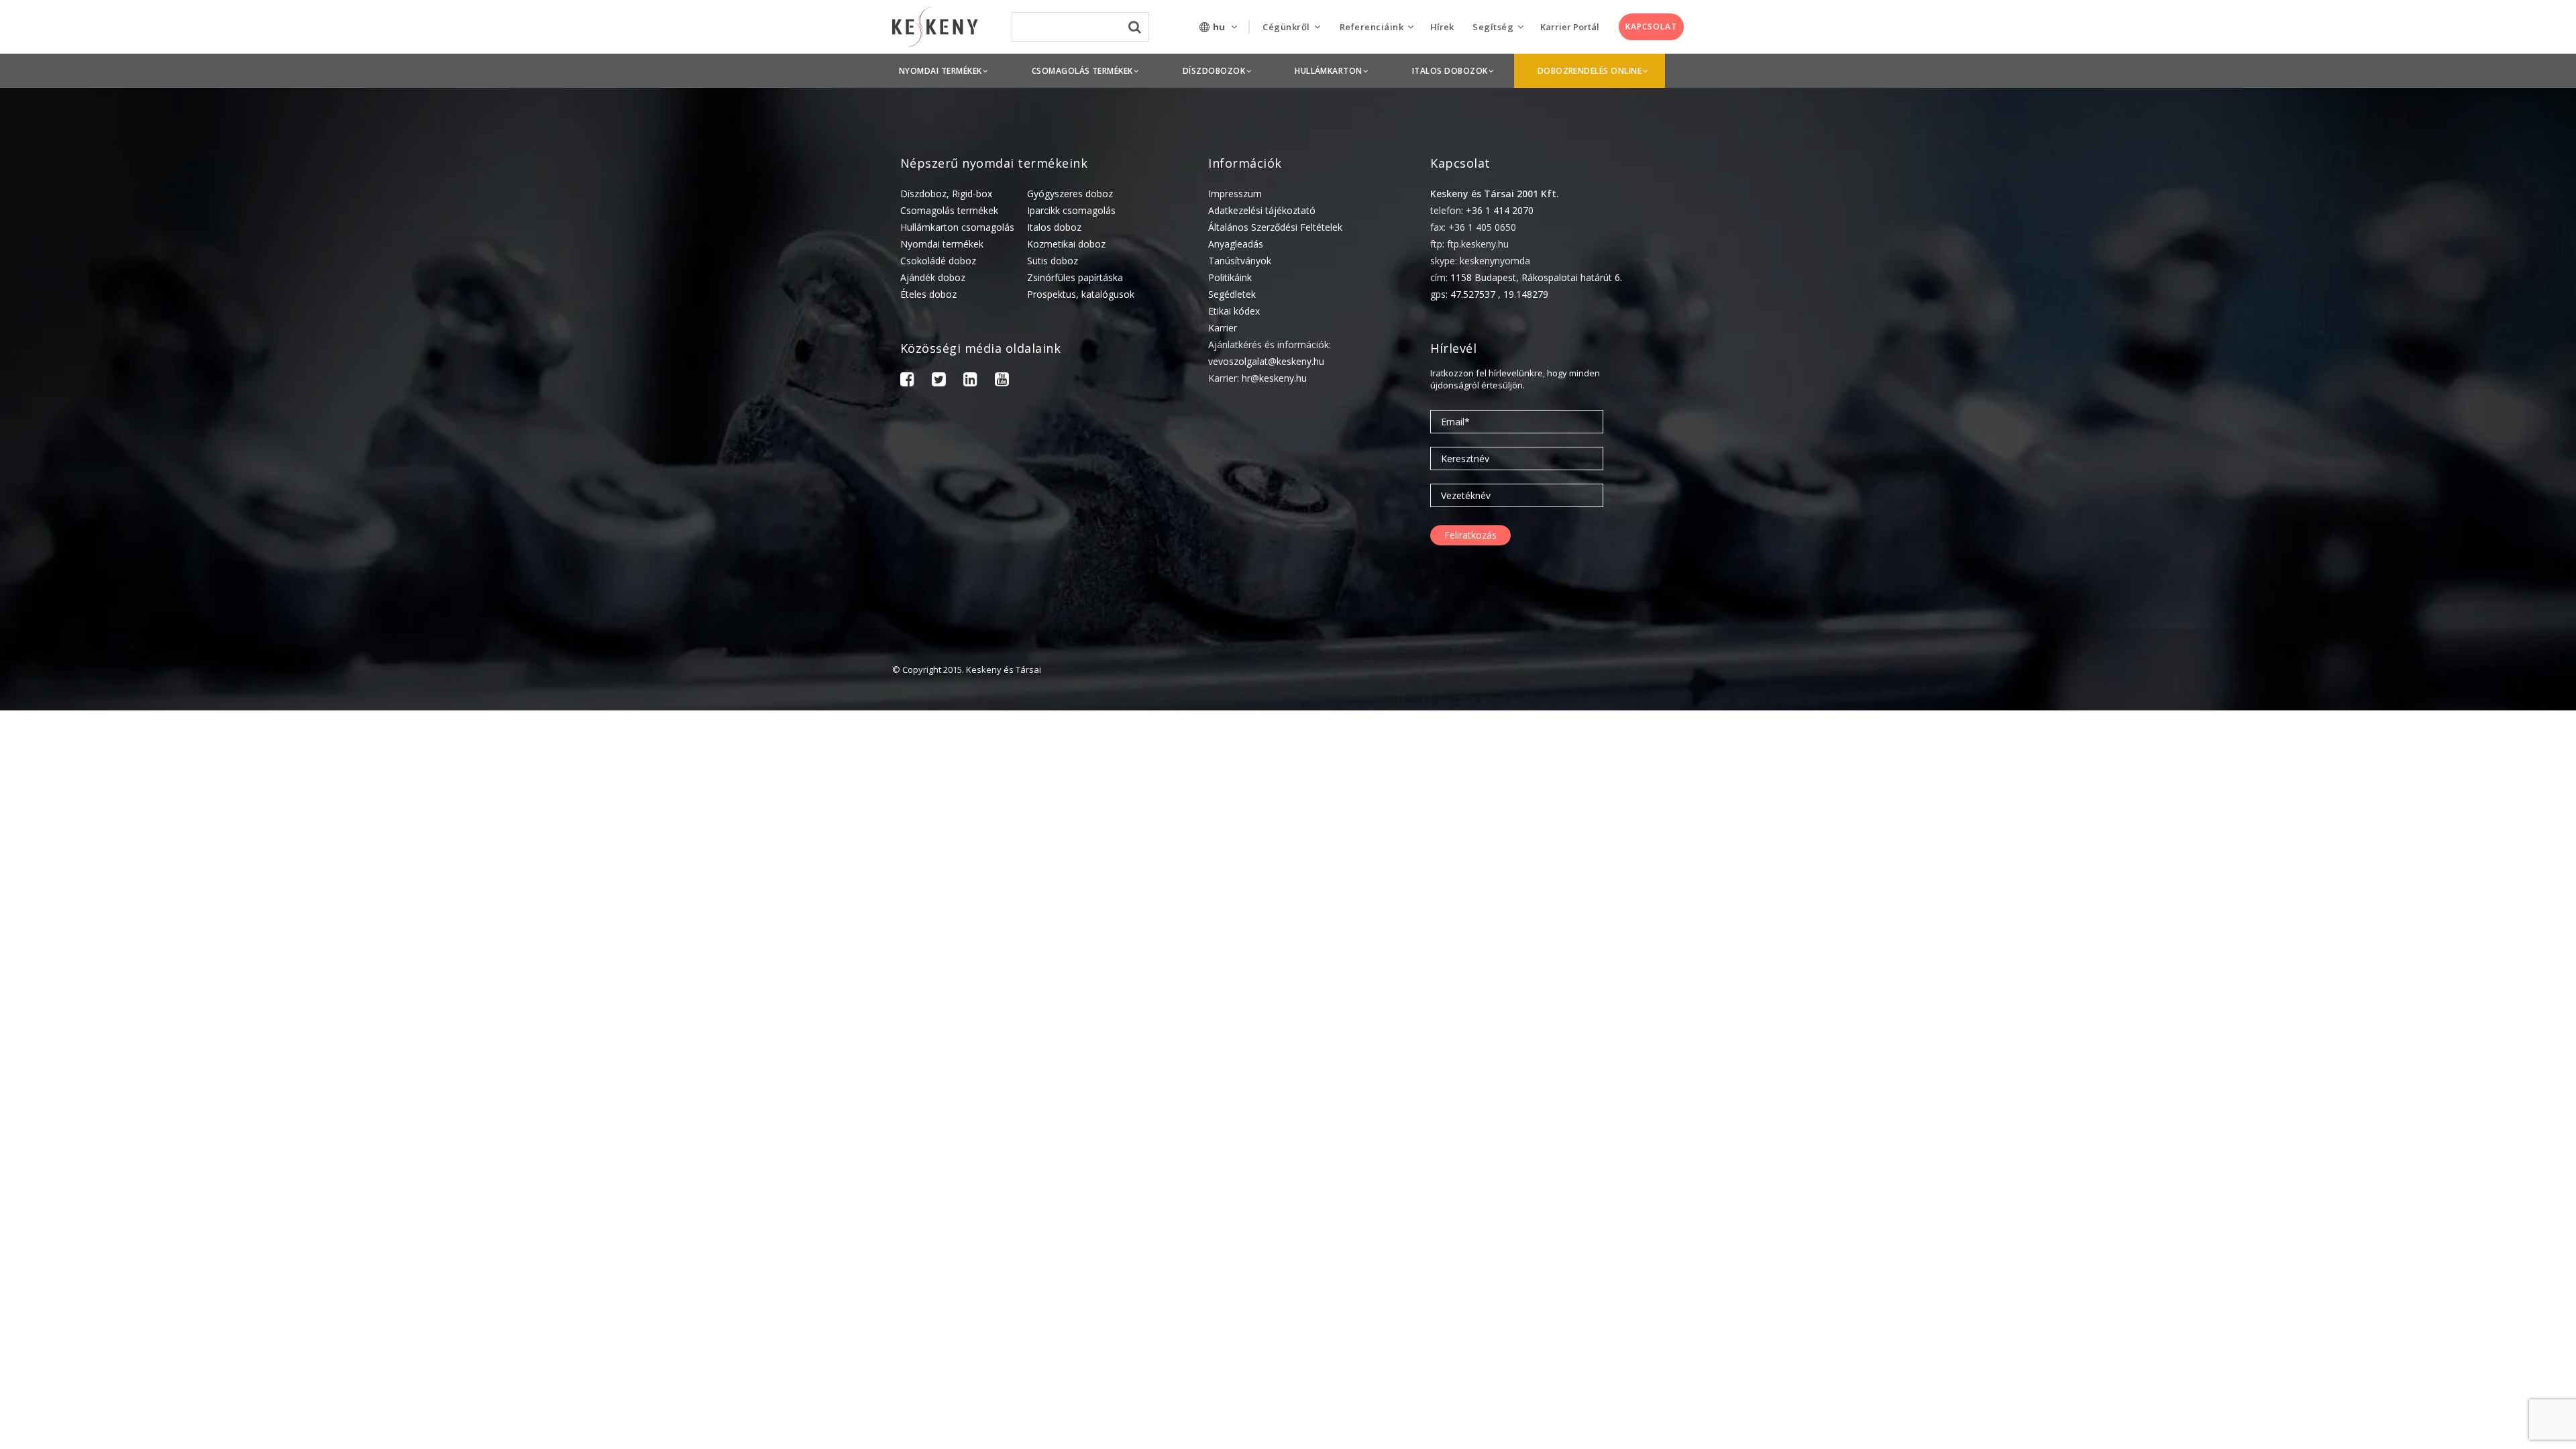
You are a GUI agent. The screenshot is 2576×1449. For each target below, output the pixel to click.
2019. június (2392, 1275)
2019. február (2396, 1337)
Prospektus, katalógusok (1081, 294)
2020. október (2397, 1109)
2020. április (2393, 1192)
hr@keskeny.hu (1274, 378)
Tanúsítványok (1240, 261)
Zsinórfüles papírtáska (1075, 277)
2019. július (2391, 1254)
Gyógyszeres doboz (1070, 194)
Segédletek (1232, 294)
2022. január (2394, 963)
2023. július (2391, 859)
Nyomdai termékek (942, 244)
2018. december (2401, 1379)
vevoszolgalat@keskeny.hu (1266, 361)
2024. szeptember (2406, 817)
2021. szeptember (2406, 1005)
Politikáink (1230, 277)
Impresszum (1235, 194)
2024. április (2393, 838)
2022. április (2393, 921)
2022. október (2397, 880)
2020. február (2396, 1213)
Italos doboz (1054, 227)
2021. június (2392, 1025)
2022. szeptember (2406, 901)
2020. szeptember (2406, 1129)
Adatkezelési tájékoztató (1262, 210)
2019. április (2393, 1317)
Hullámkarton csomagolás (957, 227)
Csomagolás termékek (949, 210)
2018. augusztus (2403, 1420)
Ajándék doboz (933, 277)
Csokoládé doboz (938, 261)
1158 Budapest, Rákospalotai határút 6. (1536, 277)
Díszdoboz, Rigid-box (946, 194)
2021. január (2394, 1088)
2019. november (2402, 1233)
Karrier (1223, 328)
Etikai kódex (1234, 311)
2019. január (2394, 1358)
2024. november (2402, 776)
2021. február (2396, 1067)
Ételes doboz (928, 294)
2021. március (2397, 1046)
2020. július (2391, 1150)
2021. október (2397, 984)
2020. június (2392, 1171)
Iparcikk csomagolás (1071, 210)
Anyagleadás (1236, 244)
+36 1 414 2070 (1500, 210)
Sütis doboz (1053, 261)
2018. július (2391, 1441)
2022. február (2396, 942)
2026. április (2393, 713)
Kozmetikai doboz (1066, 244)
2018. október (2397, 1400)
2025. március (2397, 734)
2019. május (2393, 1296)
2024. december (2401, 755)
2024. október (2397, 797)
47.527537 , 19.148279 (1499, 294)
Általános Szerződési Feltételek (1275, 227)
